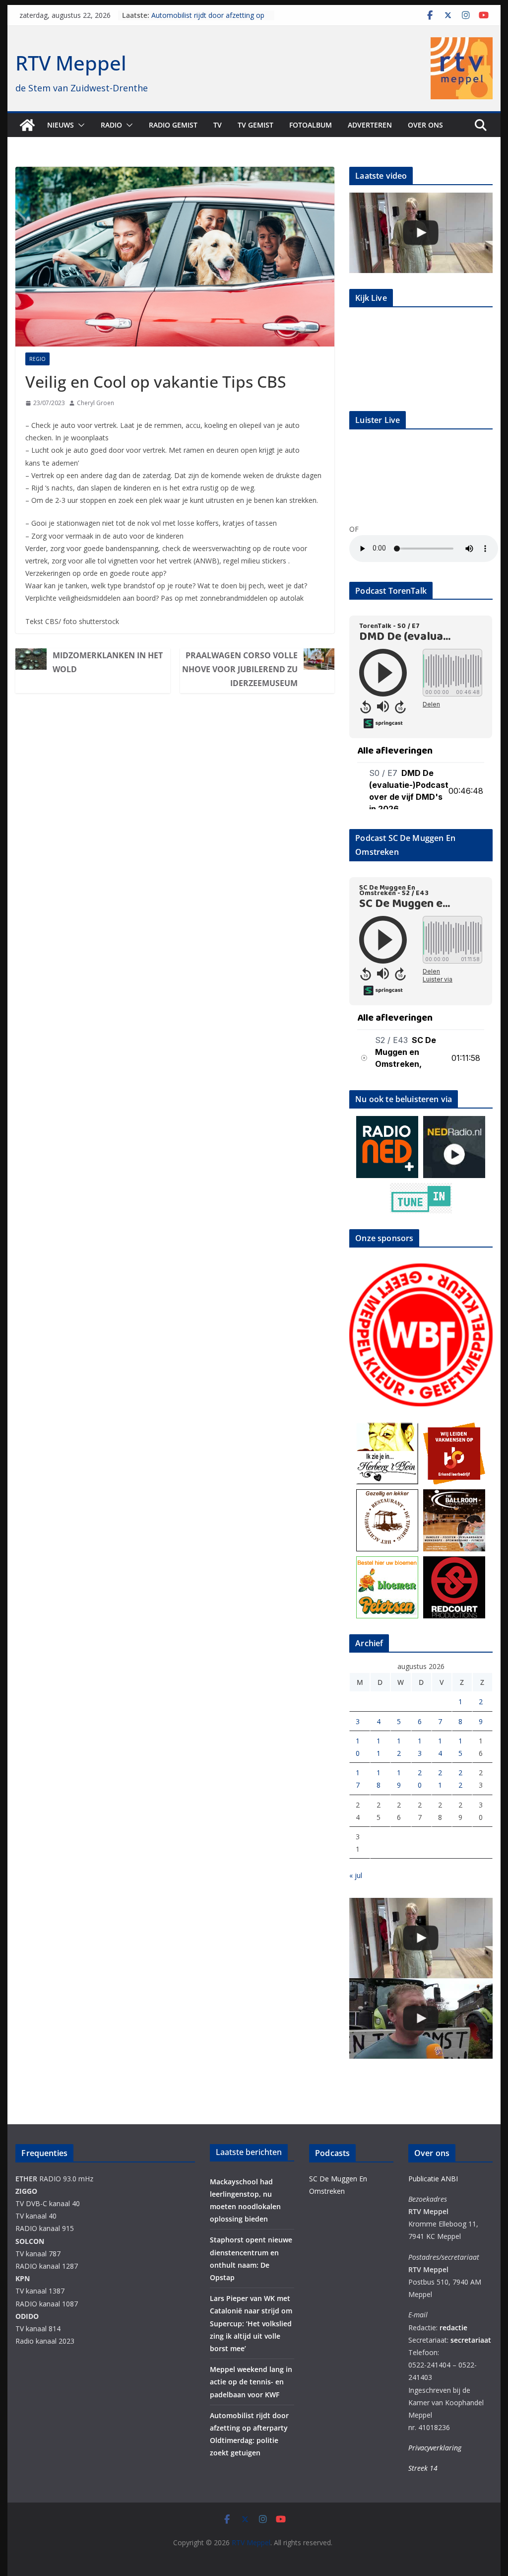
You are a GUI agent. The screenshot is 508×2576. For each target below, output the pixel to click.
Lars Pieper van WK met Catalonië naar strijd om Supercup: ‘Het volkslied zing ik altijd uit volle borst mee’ (251, 2323)
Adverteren (370, 125)
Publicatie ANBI (433, 2179)
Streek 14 (423, 2468)
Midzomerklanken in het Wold (108, 662)
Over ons (425, 125)
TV (218, 125)
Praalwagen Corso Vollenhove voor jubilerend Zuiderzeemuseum (240, 669)
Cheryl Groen (95, 403)
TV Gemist (255, 125)
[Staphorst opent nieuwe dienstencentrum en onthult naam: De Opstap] (421, 233)
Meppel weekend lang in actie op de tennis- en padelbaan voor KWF (209, 20)
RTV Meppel (71, 63)
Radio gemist (173, 125)
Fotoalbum (311, 125)
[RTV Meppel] (27, 125)
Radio (111, 125)
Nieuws (61, 125)
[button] (79, 125)
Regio (37, 359)
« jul (356, 1875)
